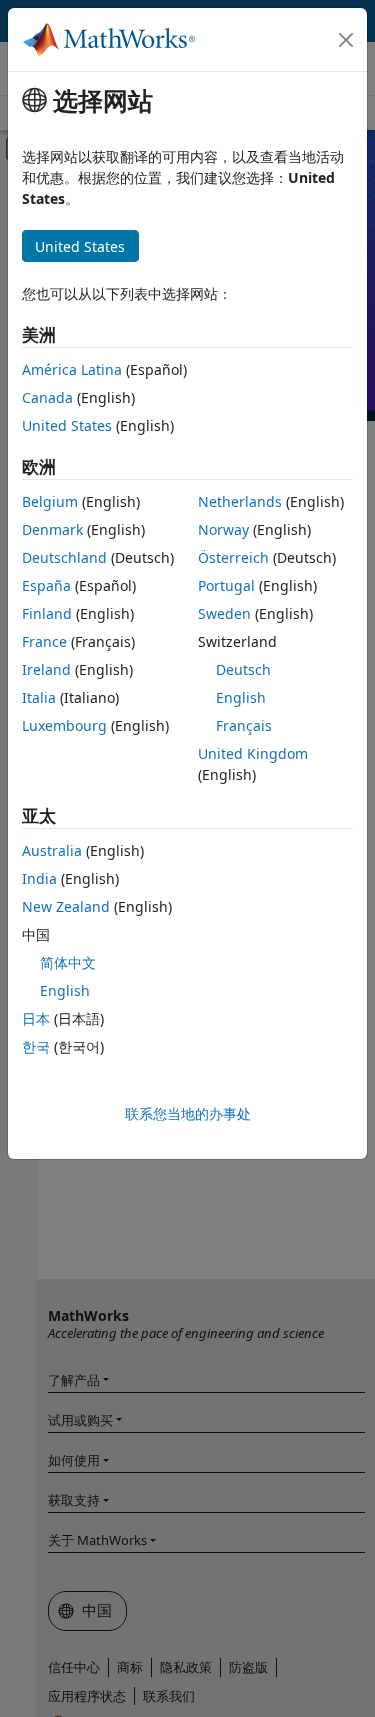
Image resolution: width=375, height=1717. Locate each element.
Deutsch (243, 669)
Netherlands (240, 501)
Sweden (224, 613)
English (241, 697)
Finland (47, 613)
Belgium (50, 501)
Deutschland (64, 557)
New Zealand (66, 906)
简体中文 (68, 962)
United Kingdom (253, 753)
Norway (223, 529)
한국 (36, 1046)
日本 (36, 1018)
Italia (39, 697)
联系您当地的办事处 (188, 1113)
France (44, 641)
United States (67, 425)
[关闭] (346, 40)
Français (244, 725)
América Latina (72, 369)
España (46, 585)
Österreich (233, 557)
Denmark (52, 529)
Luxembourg (64, 725)
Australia (52, 850)
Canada (47, 397)
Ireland (46, 669)
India (39, 878)
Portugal (226, 585)
